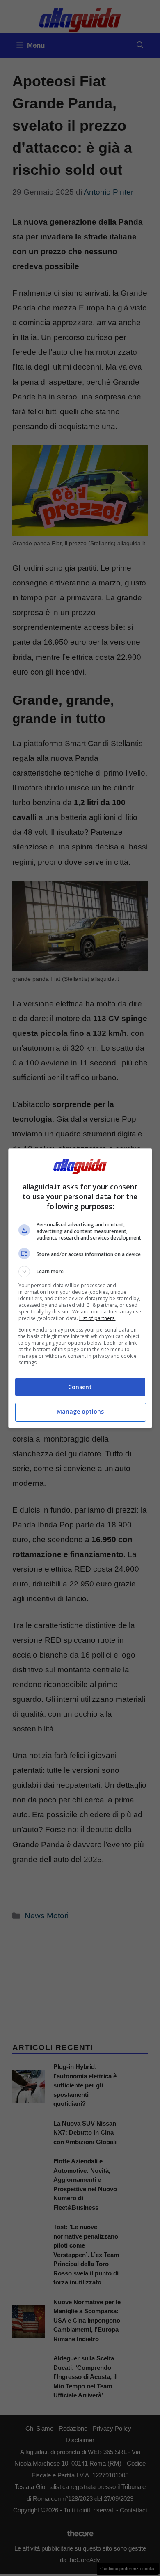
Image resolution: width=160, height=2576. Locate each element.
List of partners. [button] (97, 1318)
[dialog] (80, 1288)
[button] (80, 1272)
